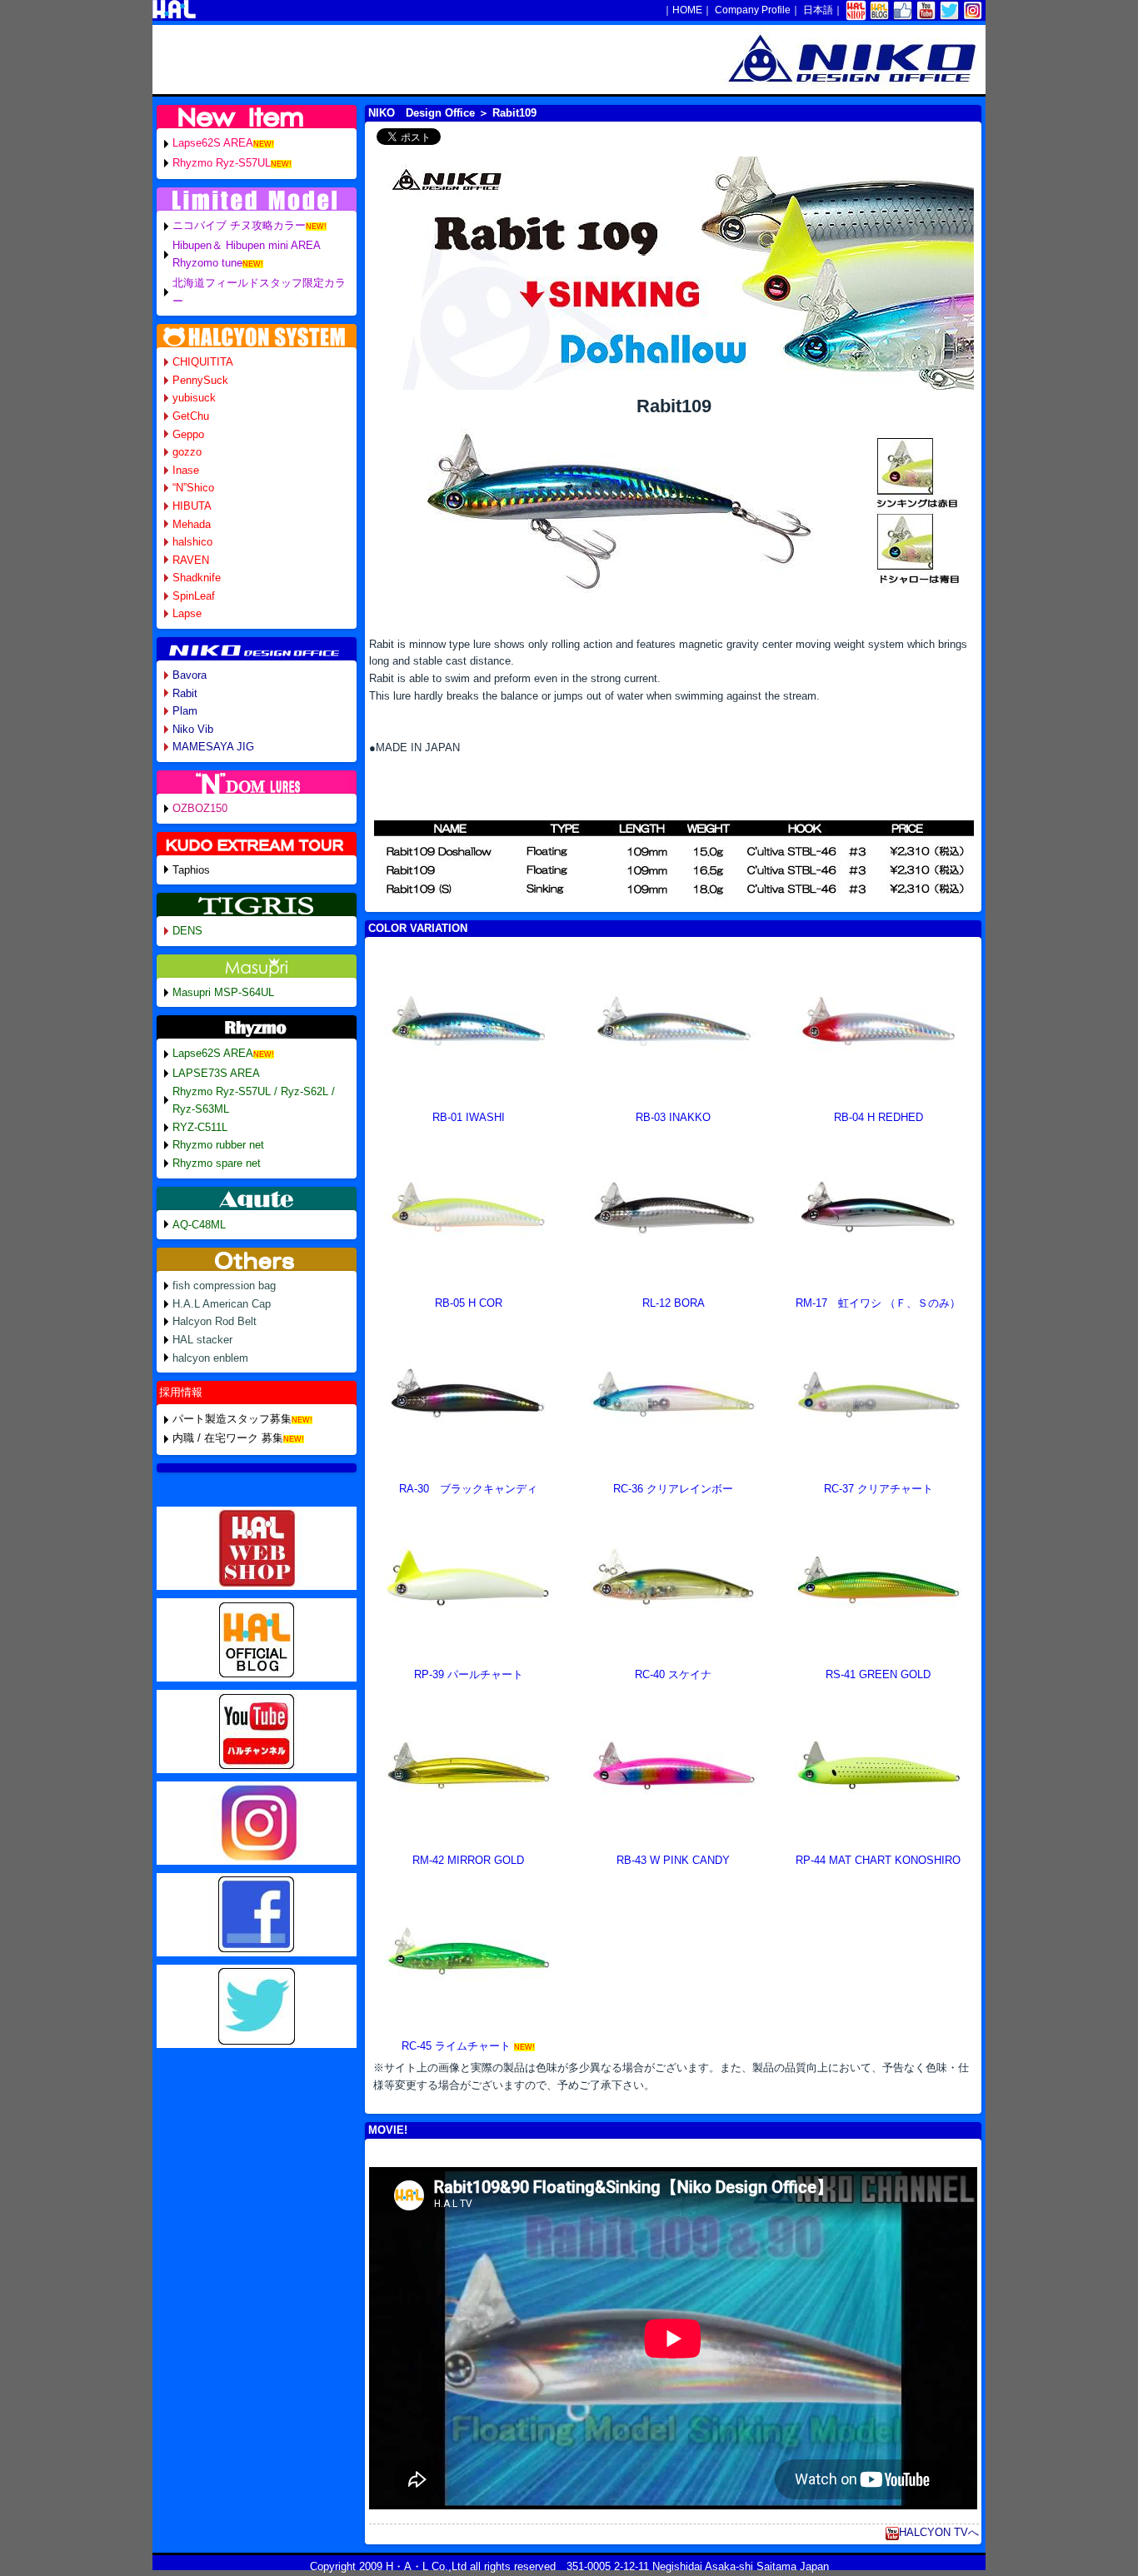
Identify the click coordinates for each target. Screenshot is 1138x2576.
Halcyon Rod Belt (215, 1321)
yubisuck (194, 398)
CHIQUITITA (203, 362)
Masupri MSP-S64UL (223, 992)
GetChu (191, 416)
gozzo (187, 452)
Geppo (188, 434)
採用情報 (181, 1392)
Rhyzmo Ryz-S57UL (222, 163)
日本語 (818, 10)
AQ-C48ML (199, 1225)
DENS (187, 931)
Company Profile (753, 10)
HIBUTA (192, 506)
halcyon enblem (210, 1358)
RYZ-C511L (200, 1127)
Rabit (185, 693)
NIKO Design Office (422, 113)
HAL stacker (202, 1340)
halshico (192, 542)
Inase (186, 470)
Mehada (192, 524)
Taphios (191, 870)
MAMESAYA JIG (213, 747)
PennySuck (200, 380)
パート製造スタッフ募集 (232, 1419)
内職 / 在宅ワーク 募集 (228, 1438)
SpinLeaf (194, 596)
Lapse (187, 613)
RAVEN (191, 560)
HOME (687, 10)
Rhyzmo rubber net (218, 1145)
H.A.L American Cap (222, 1304)
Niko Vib (193, 729)
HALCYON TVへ (939, 2532)
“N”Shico (193, 488)
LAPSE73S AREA (216, 1073)
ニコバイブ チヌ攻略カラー (239, 225)
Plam (185, 711)
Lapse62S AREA (213, 143)
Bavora (190, 675)
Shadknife (197, 578)
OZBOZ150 (200, 808)
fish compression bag (224, 1286)
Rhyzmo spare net (217, 1163)
